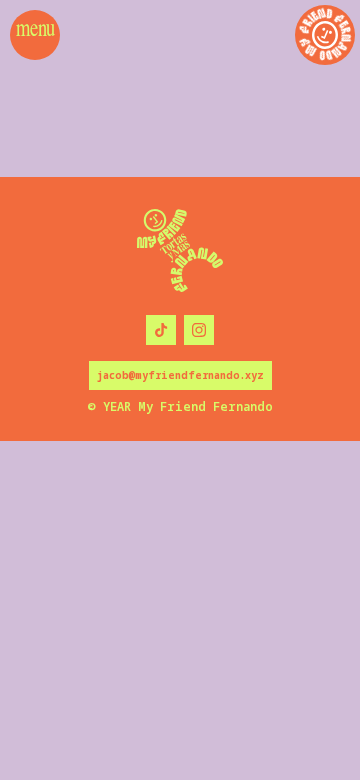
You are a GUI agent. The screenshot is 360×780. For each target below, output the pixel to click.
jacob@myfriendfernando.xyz (180, 375)
